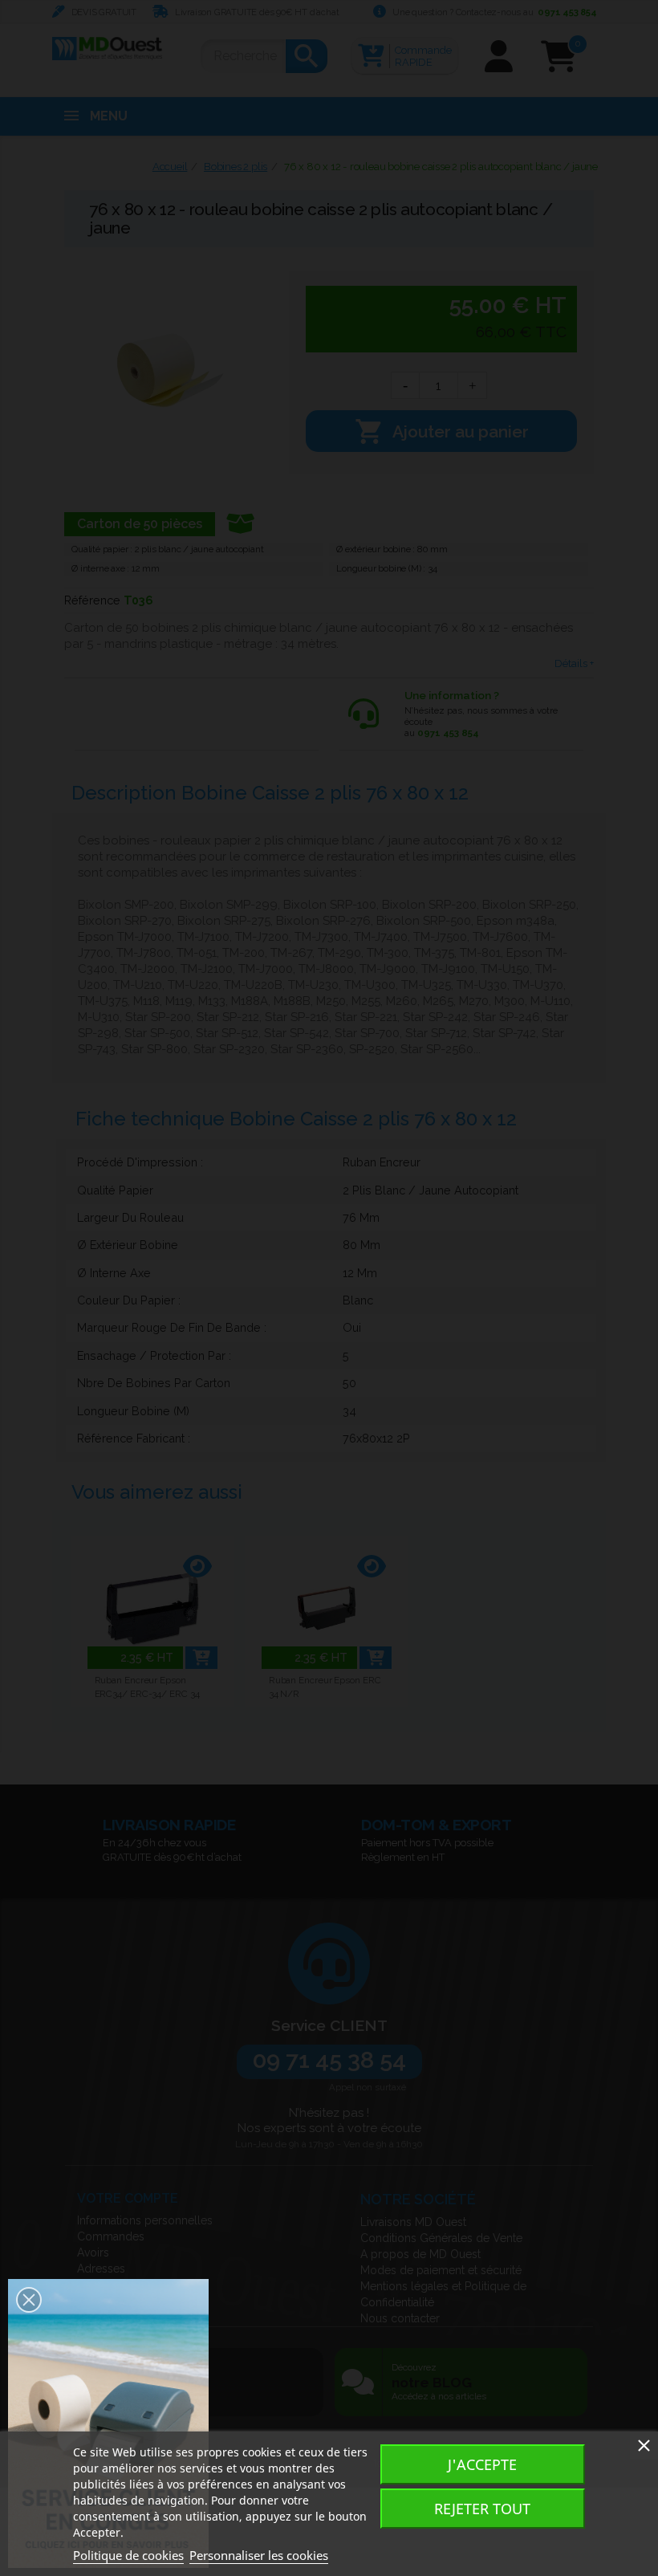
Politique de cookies (128, 2555)
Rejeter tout (482, 2509)
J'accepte (482, 2464)
